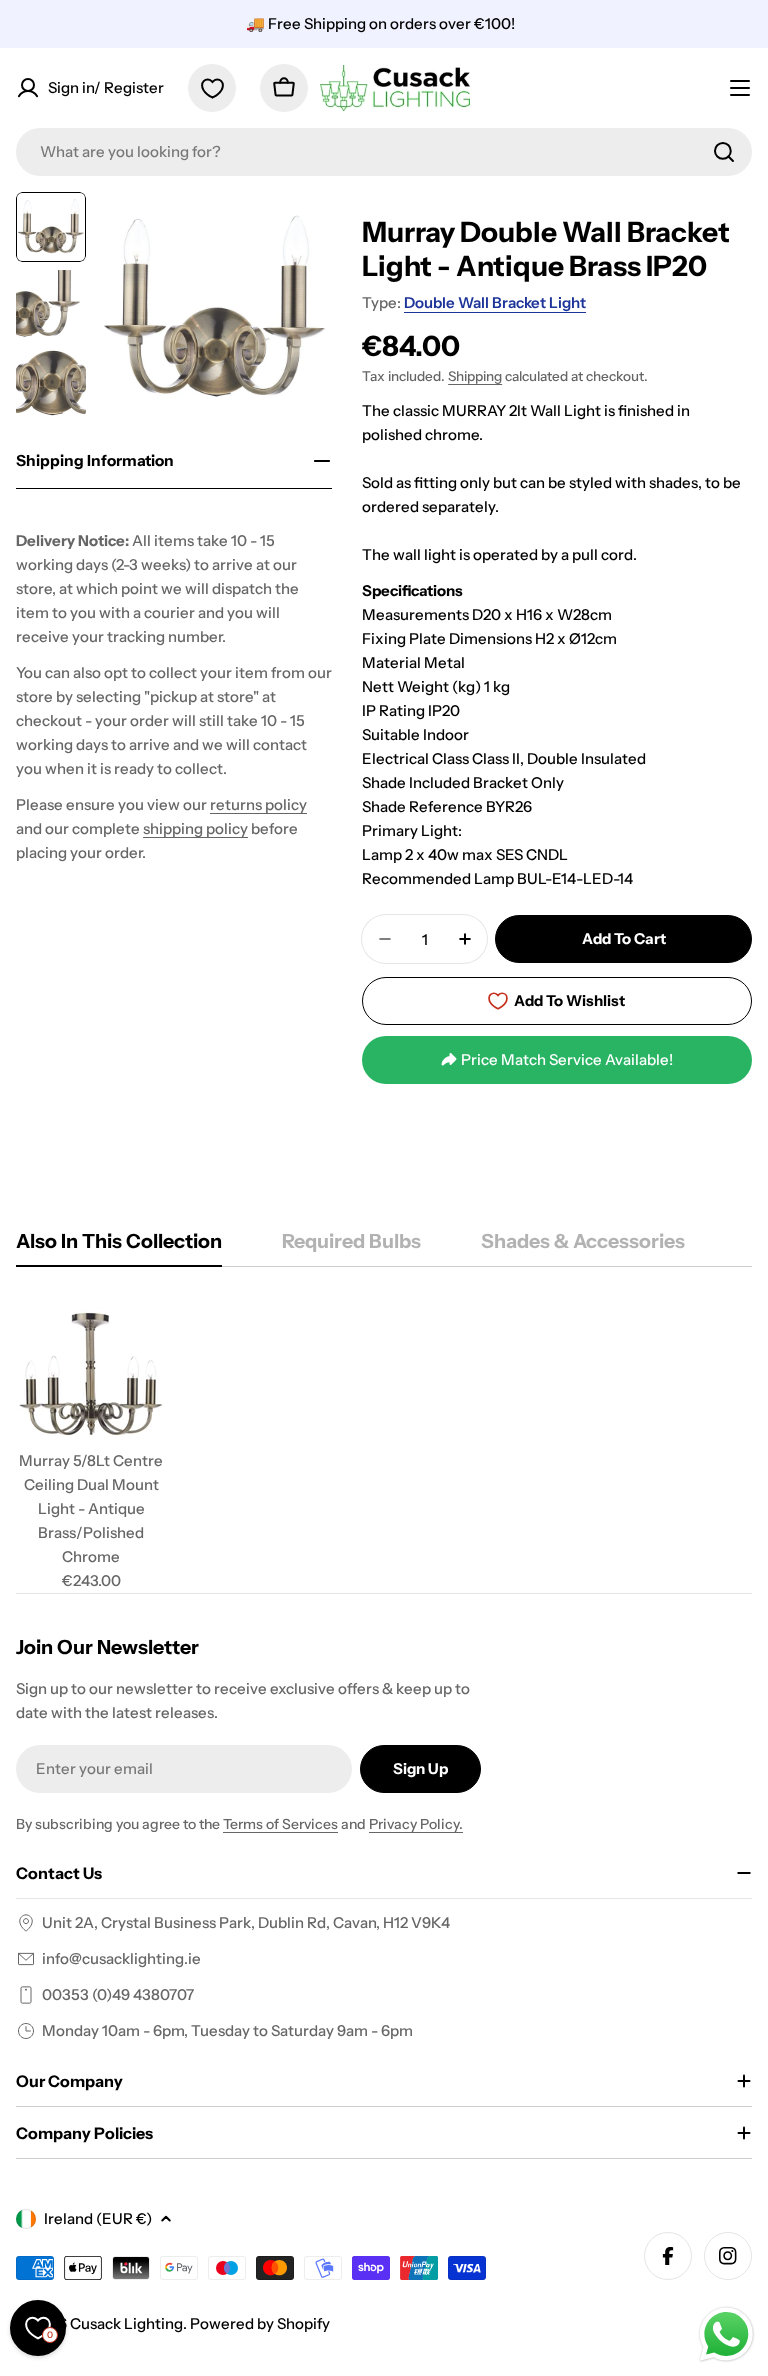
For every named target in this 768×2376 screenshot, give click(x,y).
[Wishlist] (212, 88)
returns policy (258, 804)
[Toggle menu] (740, 88)
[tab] (119, 1247)
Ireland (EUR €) (98, 2218)
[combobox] (384, 152)
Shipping (475, 376)
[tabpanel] (384, 1446)
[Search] (724, 152)
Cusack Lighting (126, 2323)
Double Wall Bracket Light (495, 302)
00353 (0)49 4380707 (118, 1994)
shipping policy (195, 828)
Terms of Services (280, 1824)
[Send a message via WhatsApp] (726, 2334)
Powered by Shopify (260, 2323)
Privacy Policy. (416, 1824)
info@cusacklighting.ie (121, 1958)
